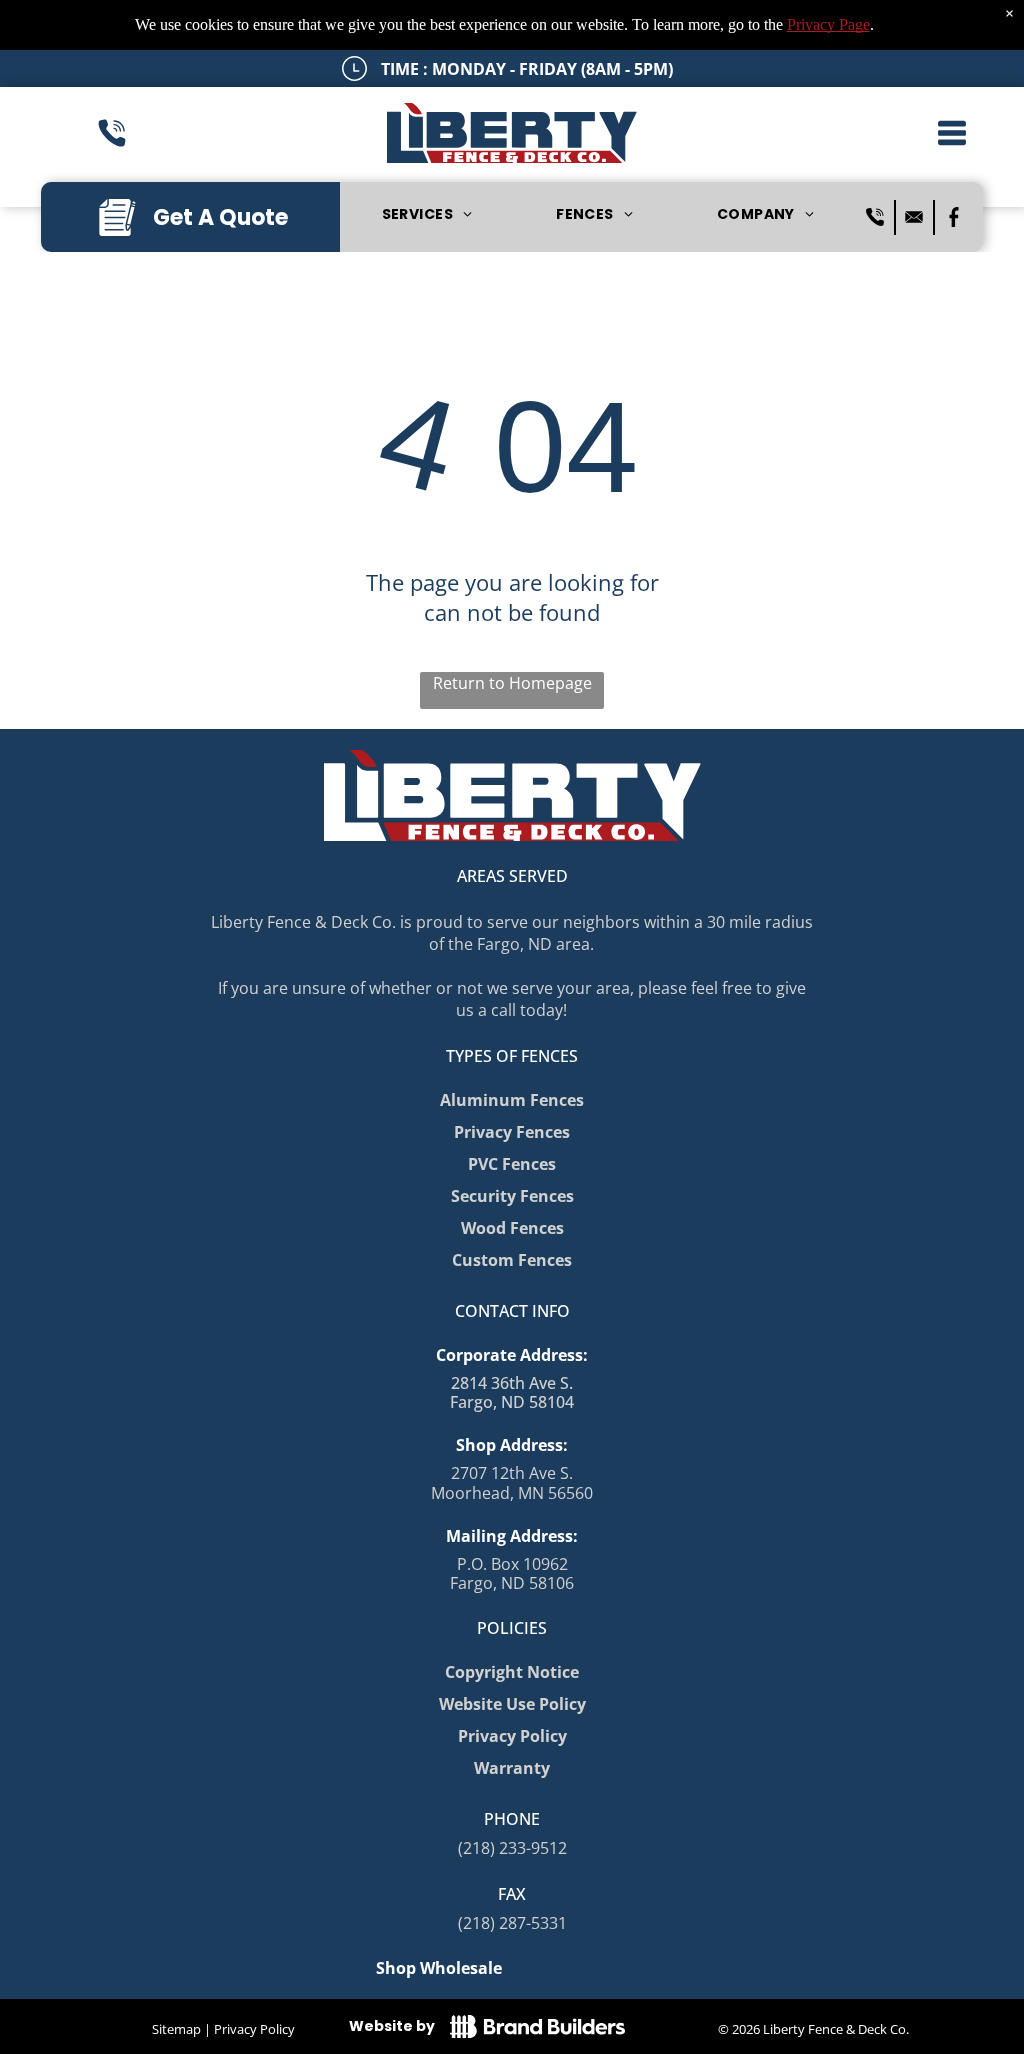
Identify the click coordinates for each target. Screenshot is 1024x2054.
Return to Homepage (512, 683)
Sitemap (176, 2029)
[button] (952, 133)
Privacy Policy (254, 2029)
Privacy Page (828, 24)
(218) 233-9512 (512, 1848)
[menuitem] (427, 215)
